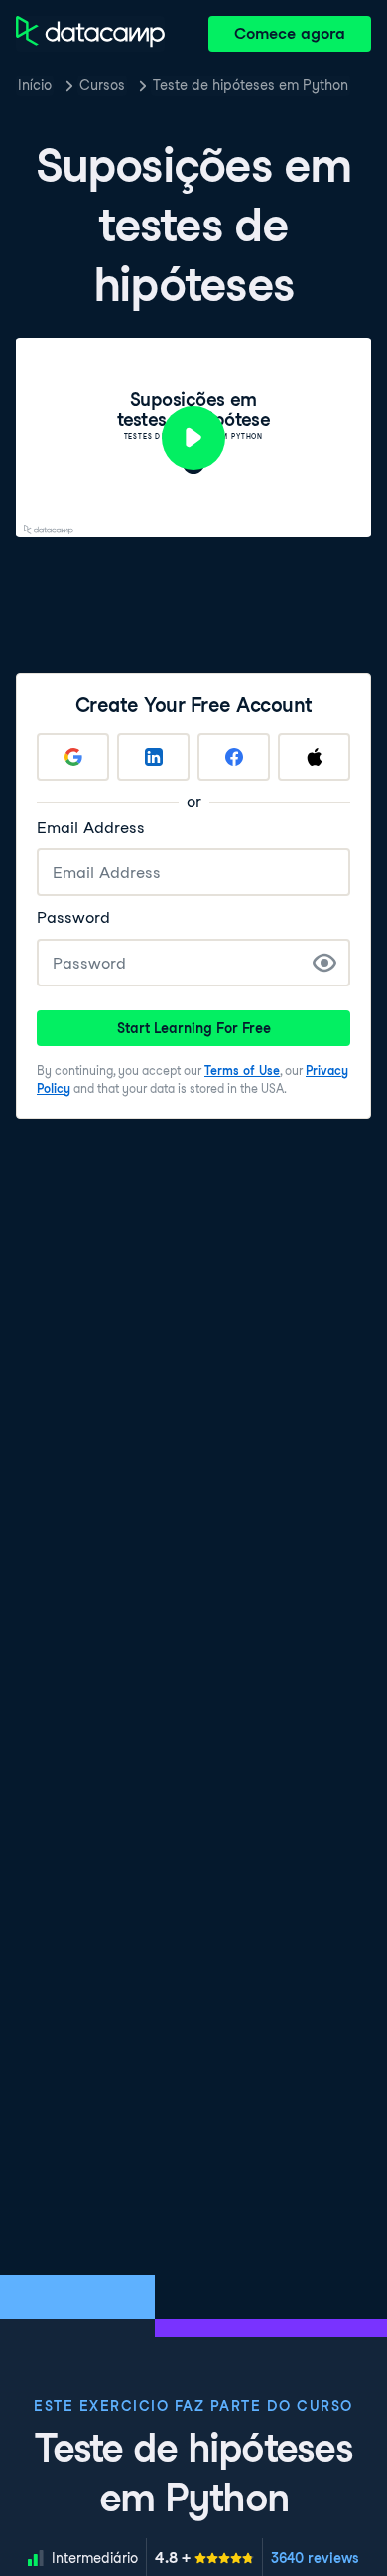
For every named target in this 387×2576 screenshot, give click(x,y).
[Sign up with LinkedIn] (153, 757)
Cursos (102, 85)
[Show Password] (324, 963)
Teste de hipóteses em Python (251, 85)
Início (35, 85)
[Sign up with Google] (73, 757)
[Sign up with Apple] (314, 757)
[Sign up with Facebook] (234, 757)
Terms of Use (242, 1070)
